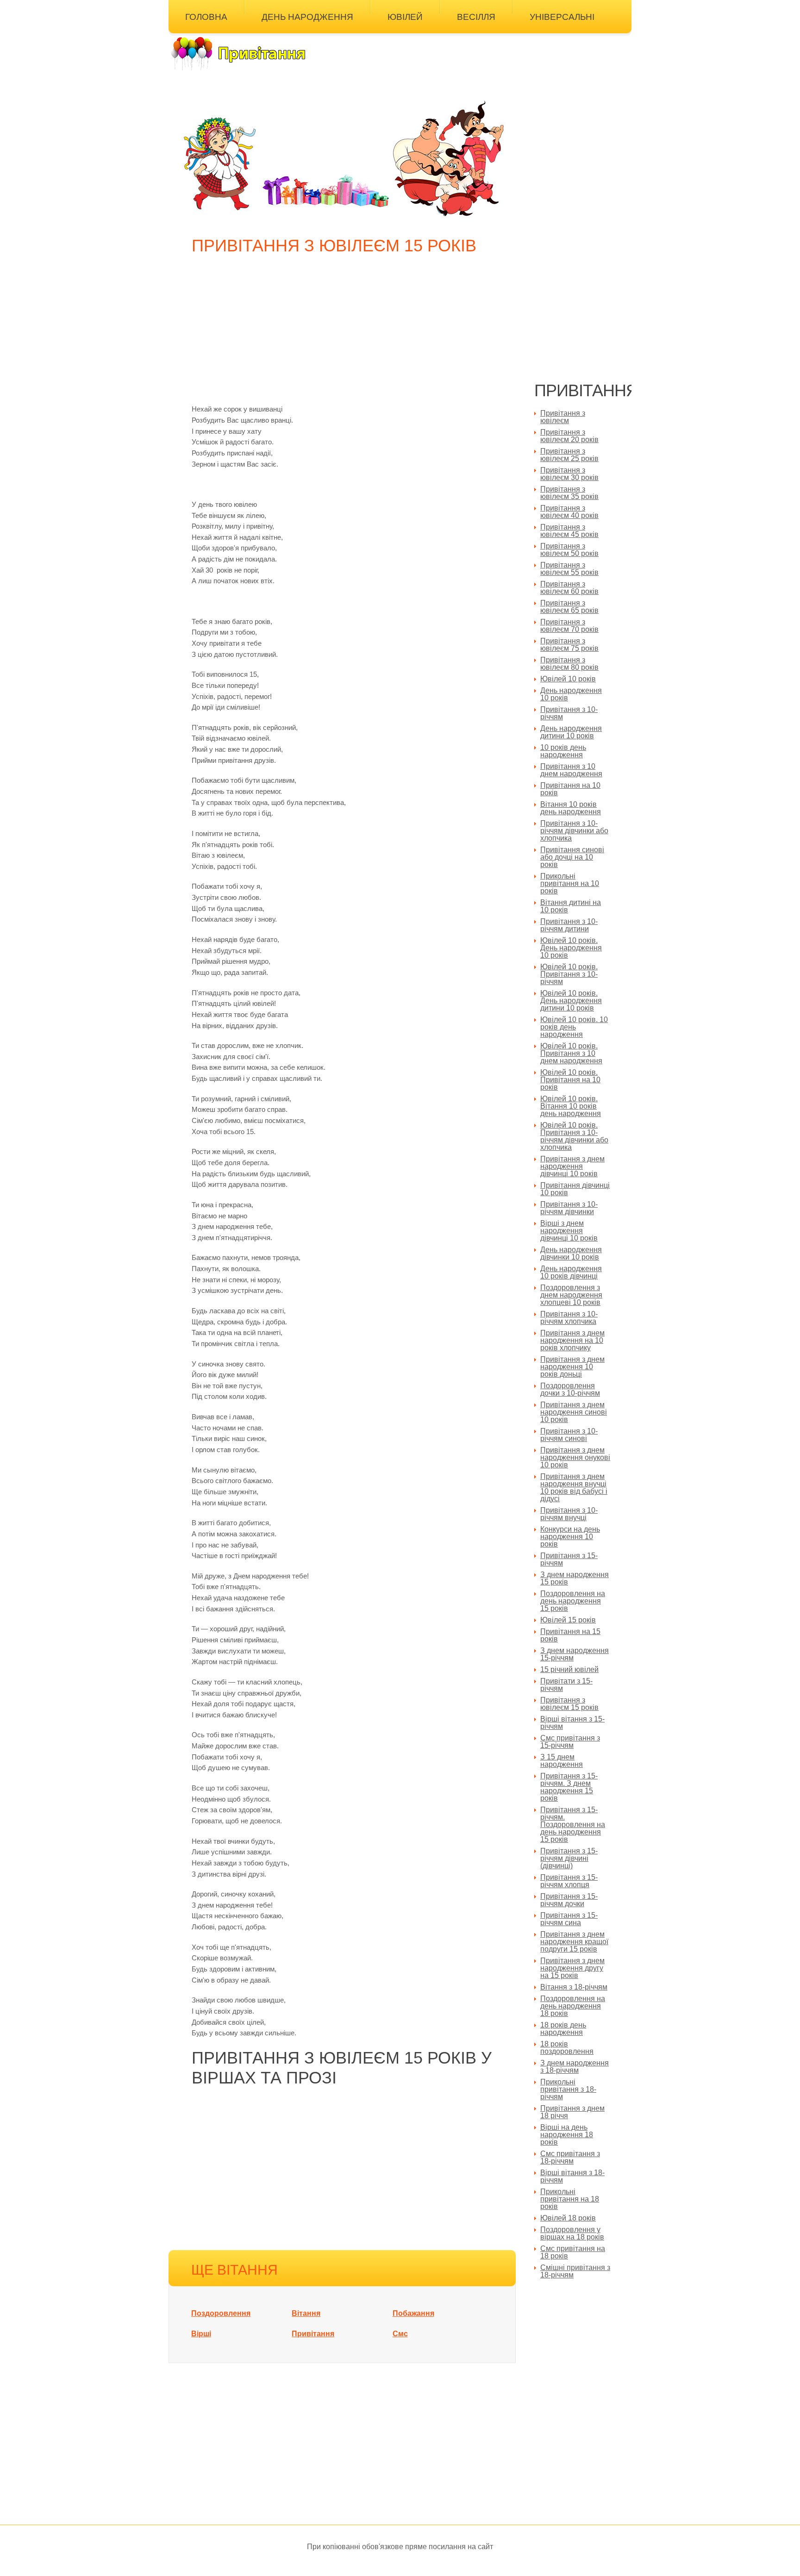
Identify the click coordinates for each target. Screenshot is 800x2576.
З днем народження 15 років (575, 1578)
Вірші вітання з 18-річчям (572, 2176)
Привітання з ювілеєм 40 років (569, 512)
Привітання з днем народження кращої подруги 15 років (574, 1942)
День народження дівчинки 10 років (571, 1253)
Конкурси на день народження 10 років (570, 1537)
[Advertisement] (344, 334)
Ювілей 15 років (568, 1620)
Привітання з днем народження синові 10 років (574, 1412)
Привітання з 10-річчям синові (569, 1435)
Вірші (201, 2334)
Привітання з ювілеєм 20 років (569, 436)
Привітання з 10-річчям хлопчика (569, 1318)
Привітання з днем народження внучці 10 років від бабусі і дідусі (574, 1488)
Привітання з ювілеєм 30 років (569, 474)
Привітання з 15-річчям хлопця (569, 1881)
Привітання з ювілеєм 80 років (569, 664)
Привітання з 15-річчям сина (569, 1919)
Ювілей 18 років (568, 2218)
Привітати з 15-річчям (566, 1685)
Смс (400, 2334)
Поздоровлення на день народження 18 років (573, 2006)
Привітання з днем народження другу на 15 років (572, 1968)
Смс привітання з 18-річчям (570, 2157)
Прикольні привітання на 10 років (570, 883)
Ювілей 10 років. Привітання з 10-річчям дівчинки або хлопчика (574, 1136)
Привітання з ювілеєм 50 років (569, 550)
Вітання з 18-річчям (574, 1987)
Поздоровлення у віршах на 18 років (572, 2233)
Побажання (413, 2313)
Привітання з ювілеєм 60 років (569, 588)
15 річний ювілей (569, 1669)
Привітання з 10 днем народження (571, 770)
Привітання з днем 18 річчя (572, 2112)
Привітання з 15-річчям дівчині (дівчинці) (569, 1858)
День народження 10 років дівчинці (571, 1272)
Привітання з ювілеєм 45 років (569, 531)
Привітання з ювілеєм (563, 417)
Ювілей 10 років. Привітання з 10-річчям (569, 974)
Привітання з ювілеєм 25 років (569, 455)
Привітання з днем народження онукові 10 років (575, 1457)
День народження (307, 17)
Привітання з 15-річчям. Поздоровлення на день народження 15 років (573, 1824)
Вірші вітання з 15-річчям (572, 1723)
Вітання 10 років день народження (571, 808)
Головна (206, 17)
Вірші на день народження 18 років (567, 2135)
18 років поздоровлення (567, 2048)
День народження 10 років (571, 694)
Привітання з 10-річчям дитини (569, 925)
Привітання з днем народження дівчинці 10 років (572, 1166)
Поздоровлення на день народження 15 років (573, 1601)
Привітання (313, 2334)
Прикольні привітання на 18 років (570, 2199)
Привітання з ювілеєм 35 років (569, 493)
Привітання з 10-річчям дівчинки (569, 1208)
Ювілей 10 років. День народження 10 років (571, 948)
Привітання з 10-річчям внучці (569, 1514)
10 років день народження (563, 751)
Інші (195, 39)
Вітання (306, 2313)
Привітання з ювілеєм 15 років (569, 1704)
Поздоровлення (221, 2313)
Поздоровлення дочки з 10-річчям (570, 1389)
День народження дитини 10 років (571, 732)
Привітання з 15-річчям (569, 1559)
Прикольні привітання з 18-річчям (568, 2089)
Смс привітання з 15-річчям (570, 1742)
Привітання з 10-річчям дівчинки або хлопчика (574, 831)
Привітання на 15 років (570, 1635)
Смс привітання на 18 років (573, 2252)
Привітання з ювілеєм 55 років (569, 569)
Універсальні (562, 17)
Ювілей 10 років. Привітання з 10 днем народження (571, 1053)
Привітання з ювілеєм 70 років (569, 626)
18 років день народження (563, 2029)
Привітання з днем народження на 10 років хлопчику (572, 1340)
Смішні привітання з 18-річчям (575, 2271)
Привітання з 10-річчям (569, 713)
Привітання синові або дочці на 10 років (572, 857)
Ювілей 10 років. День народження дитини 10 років (571, 1001)
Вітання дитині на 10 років (571, 906)
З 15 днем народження (562, 1761)
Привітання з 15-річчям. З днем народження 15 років (569, 1787)
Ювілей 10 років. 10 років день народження (574, 1027)
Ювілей (405, 17)
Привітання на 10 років (570, 789)
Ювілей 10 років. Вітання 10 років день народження (571, 1106)
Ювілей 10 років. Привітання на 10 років (570, 1080)
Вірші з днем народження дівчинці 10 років (569, 1231)
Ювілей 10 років (568, 679)
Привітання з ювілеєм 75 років (569, 645)
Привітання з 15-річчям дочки (569, 1900)
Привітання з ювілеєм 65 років (569, 607)
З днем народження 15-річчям (575, 1654)
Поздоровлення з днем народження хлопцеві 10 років (571, 1295)
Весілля (476, 17)
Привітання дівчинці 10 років (575, 1189)
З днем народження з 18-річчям (575, 2067)
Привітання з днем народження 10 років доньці (572, 1367)
